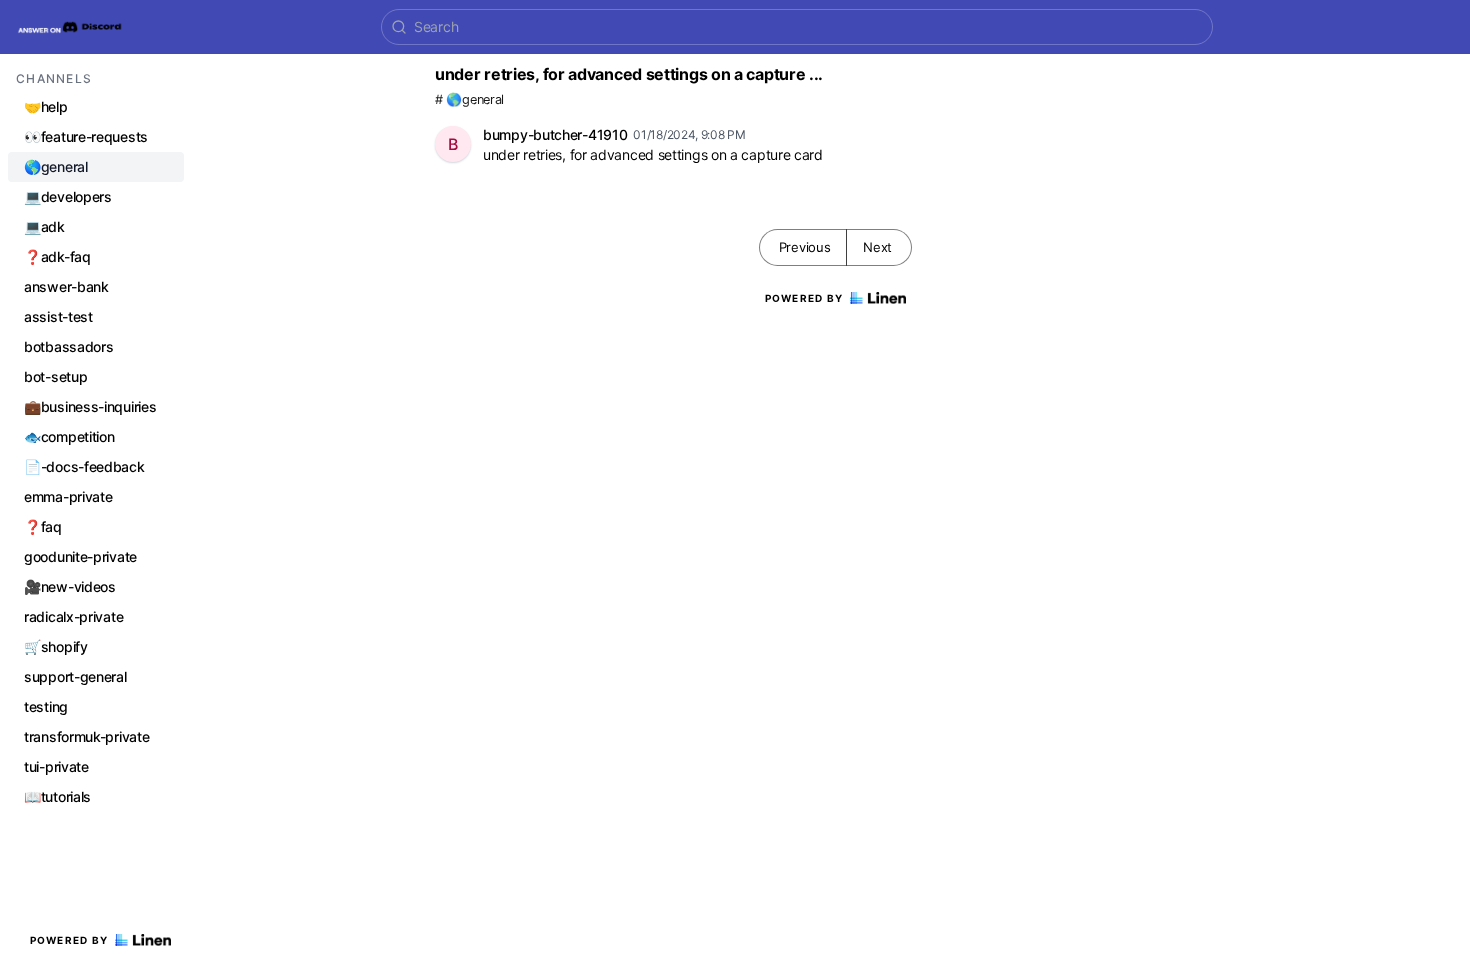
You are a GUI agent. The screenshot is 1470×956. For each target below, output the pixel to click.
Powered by (69, 940)
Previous (805, 247)
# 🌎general (469, 99)
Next (877, 247)
